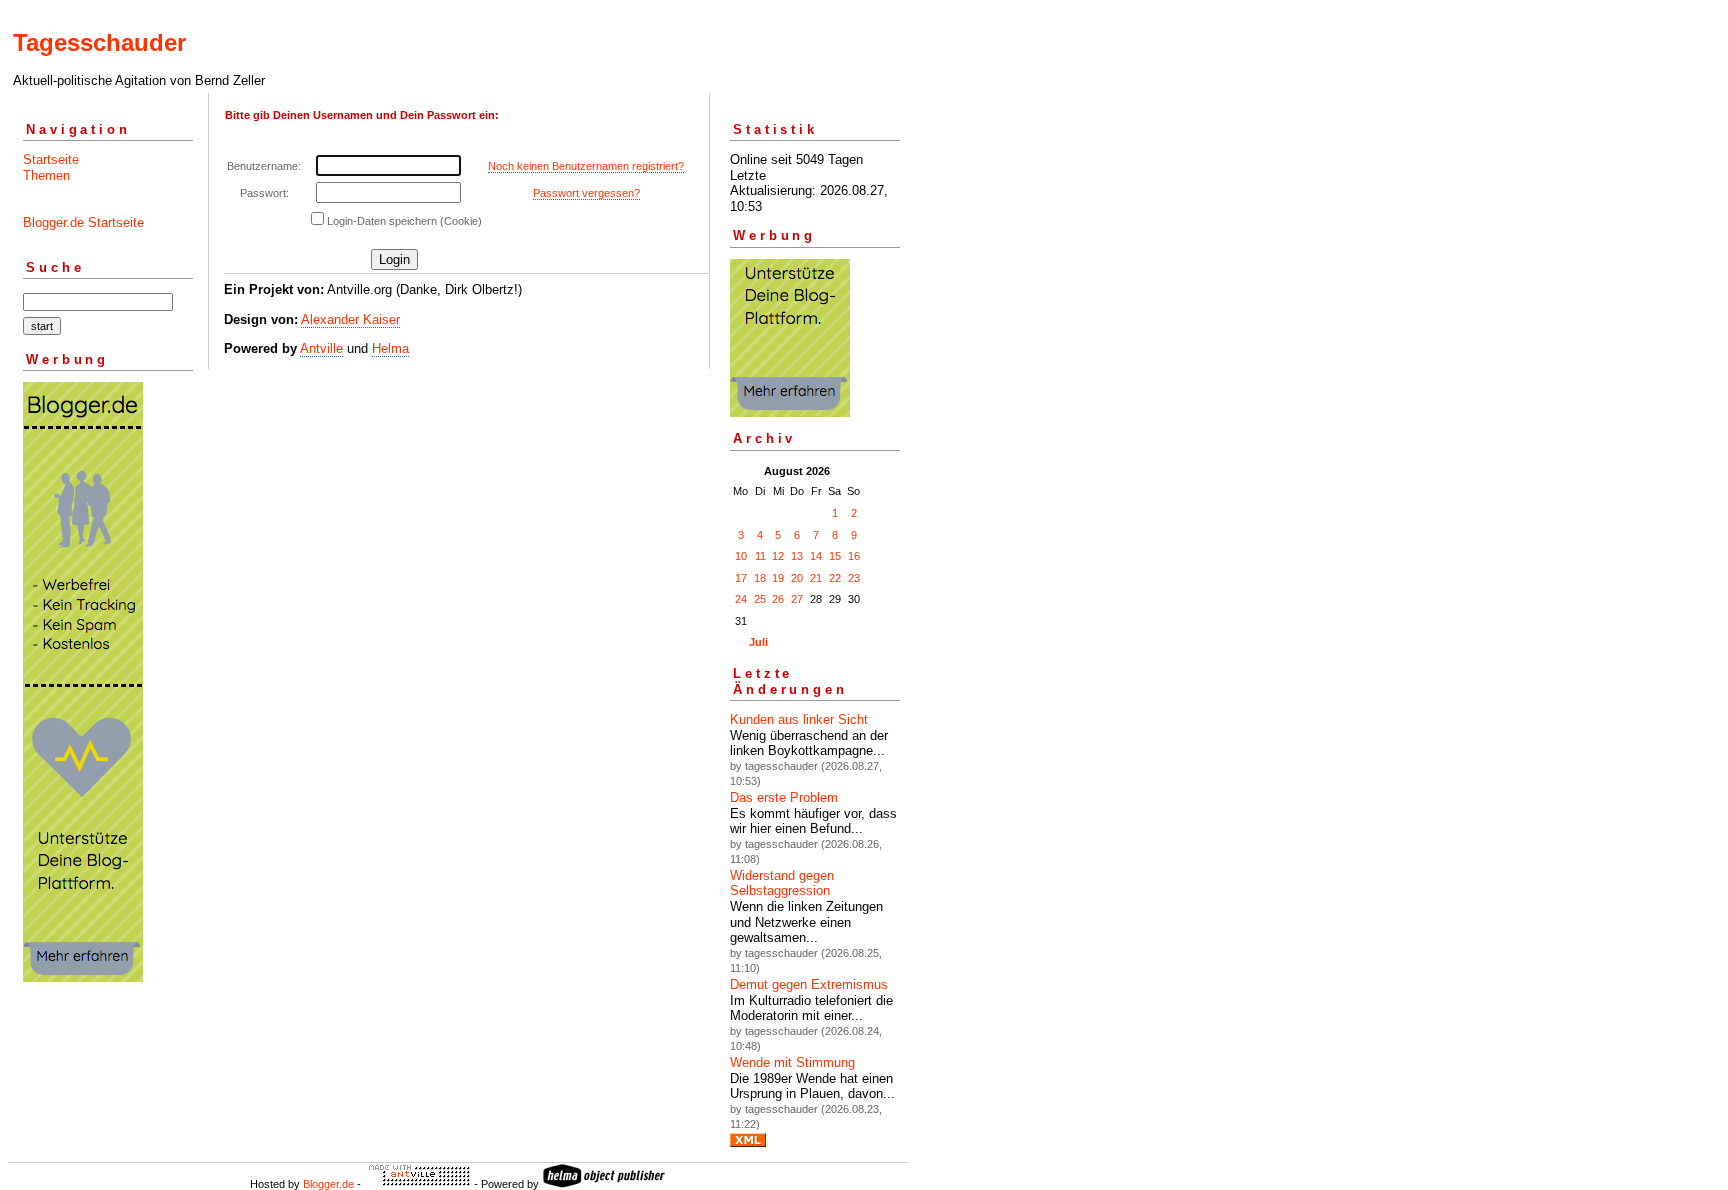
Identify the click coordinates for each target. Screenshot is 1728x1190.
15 (835, 556)
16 (854, 556)
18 (760, 578)
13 (797, 556)
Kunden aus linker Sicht (799, 719)
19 (778, 578)
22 (835, 578)
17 (741, 578)
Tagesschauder (99, 42)
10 (741, 556)
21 (816, 578)
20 (797, 578)
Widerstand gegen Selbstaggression (782, 883)
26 (778, 599)
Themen (46, 175)
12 (778, 556)
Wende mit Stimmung (792, 1062)
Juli (758, 642)
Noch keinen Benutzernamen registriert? (586, 166)
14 (816, 556)
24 (741, 599)
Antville (321, 348)
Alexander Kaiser (350, 319)
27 (797, 599)
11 (760, 556)
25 (760, 599)
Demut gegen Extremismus (809, 984)
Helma (390, 348)
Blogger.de (328, 1184)
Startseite (51, 159)
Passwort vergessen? (586, 193)
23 (854, 578)
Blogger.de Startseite (83, 222)
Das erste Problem (784, 797)
